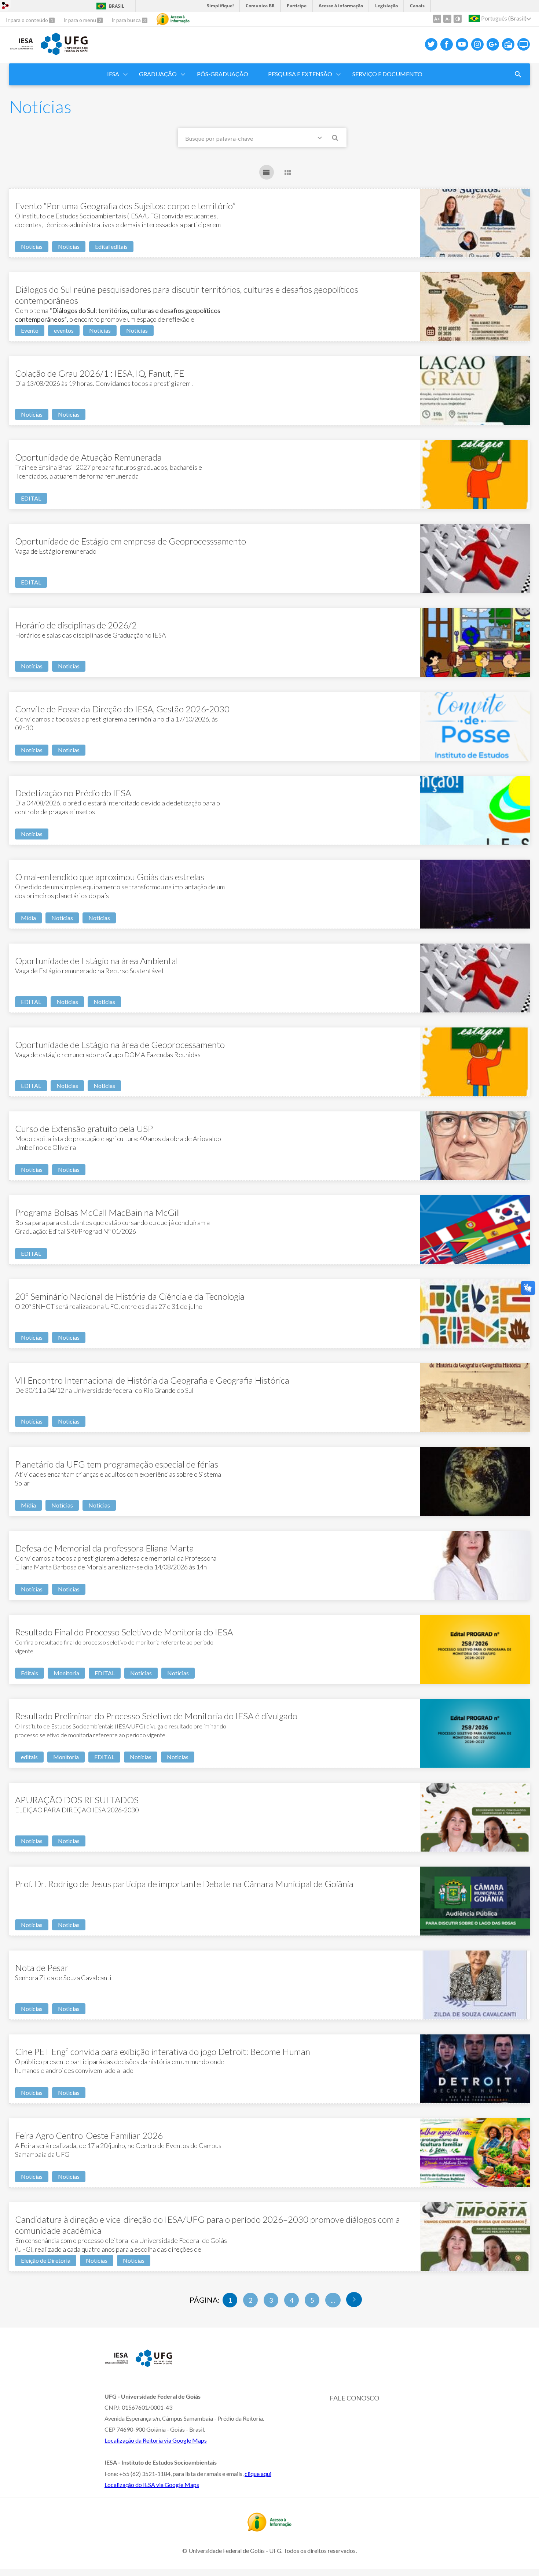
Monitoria (66, 1673)
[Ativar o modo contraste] (458, 19)
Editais (30, 1673)
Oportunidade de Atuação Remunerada (88, 457)
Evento (30, 330)
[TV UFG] (524, 44)
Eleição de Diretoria (46, 2260)
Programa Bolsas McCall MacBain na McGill (98, 1212)
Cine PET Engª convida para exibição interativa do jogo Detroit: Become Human (163, 2051)
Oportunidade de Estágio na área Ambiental (96, 961)
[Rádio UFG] (508, 44)
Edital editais (111, 246)
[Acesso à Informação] (173, 19)
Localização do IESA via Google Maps (152, 2485)
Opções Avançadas (321, 139)
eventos (64, 330)
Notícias (32, 246)
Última (354, 2300)
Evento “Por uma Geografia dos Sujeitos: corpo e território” (125, 206)
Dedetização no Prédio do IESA (73, 793)
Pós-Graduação (223, 74)
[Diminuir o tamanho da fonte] (447, 19)
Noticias (69, 246)
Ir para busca (127, 20)
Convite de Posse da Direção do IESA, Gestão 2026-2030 (122, 709)
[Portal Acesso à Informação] (269, 2529)
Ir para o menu (80, 20)
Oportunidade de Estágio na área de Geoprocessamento (120, 1045)
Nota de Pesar (42, 1968)
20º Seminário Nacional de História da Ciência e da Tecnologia (130, 1296)
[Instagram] (477, 44)
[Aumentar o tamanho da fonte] (437, 19)
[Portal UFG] (64, 53)
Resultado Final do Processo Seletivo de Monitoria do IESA (124, 1632)
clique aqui (258, 2474)
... (333, 2300)
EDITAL (31, 498)
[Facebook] (447, 44)
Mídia (28, 918)
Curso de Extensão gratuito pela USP (84, 1128)
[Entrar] (5, 6)
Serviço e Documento (387, 74)
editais (29, 1757)
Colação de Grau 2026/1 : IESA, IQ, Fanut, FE (100, 373)
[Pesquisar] (335, 139)
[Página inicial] (21, 50)
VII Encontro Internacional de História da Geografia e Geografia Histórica (152, 1380)
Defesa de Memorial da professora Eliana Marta (104, 1548)
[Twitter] (431, 44)
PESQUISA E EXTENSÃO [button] (300, 74)
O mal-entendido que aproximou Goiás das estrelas (110, 877)
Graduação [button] (158, 74)
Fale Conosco (354, 2398)
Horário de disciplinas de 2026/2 (76, 625)
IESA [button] (113, 74)
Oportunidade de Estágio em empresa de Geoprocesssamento (131, 541)
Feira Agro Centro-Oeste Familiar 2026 (89, 2135)
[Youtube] (462, 44)
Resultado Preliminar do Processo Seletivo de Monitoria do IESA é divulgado (156, 1716)
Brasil (117, 6)
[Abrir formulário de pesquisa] (518, 74)
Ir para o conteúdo (27, 20)
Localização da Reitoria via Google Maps (156, 2440)
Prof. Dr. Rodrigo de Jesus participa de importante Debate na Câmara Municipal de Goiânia (184, 1884)
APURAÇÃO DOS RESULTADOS (77, 1800)
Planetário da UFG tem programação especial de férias (117, 1464)
